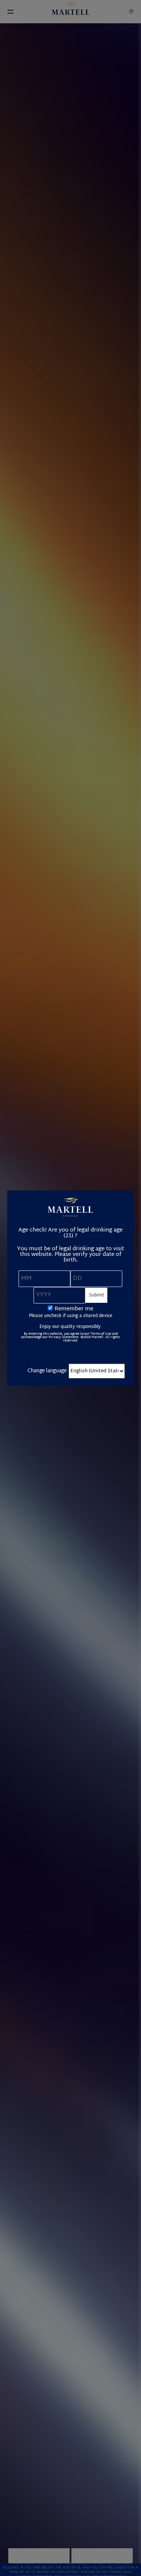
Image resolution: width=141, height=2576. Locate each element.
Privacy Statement (64, 1337)
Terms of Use (101, 1334)
